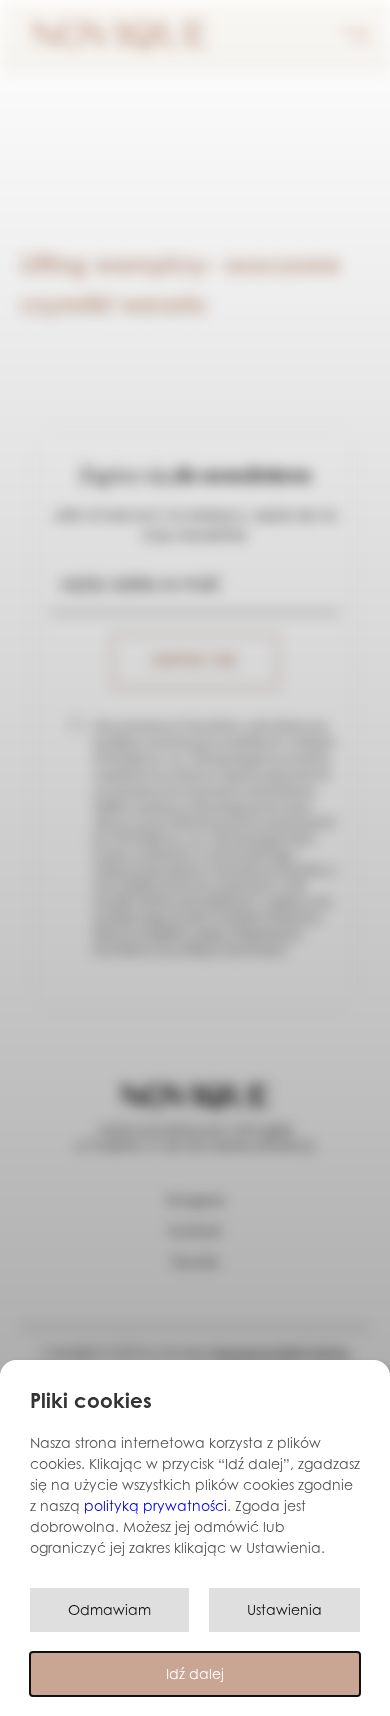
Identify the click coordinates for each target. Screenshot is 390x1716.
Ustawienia (284, 1609)
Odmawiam (109, 1609)
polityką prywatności (155, 1505)
